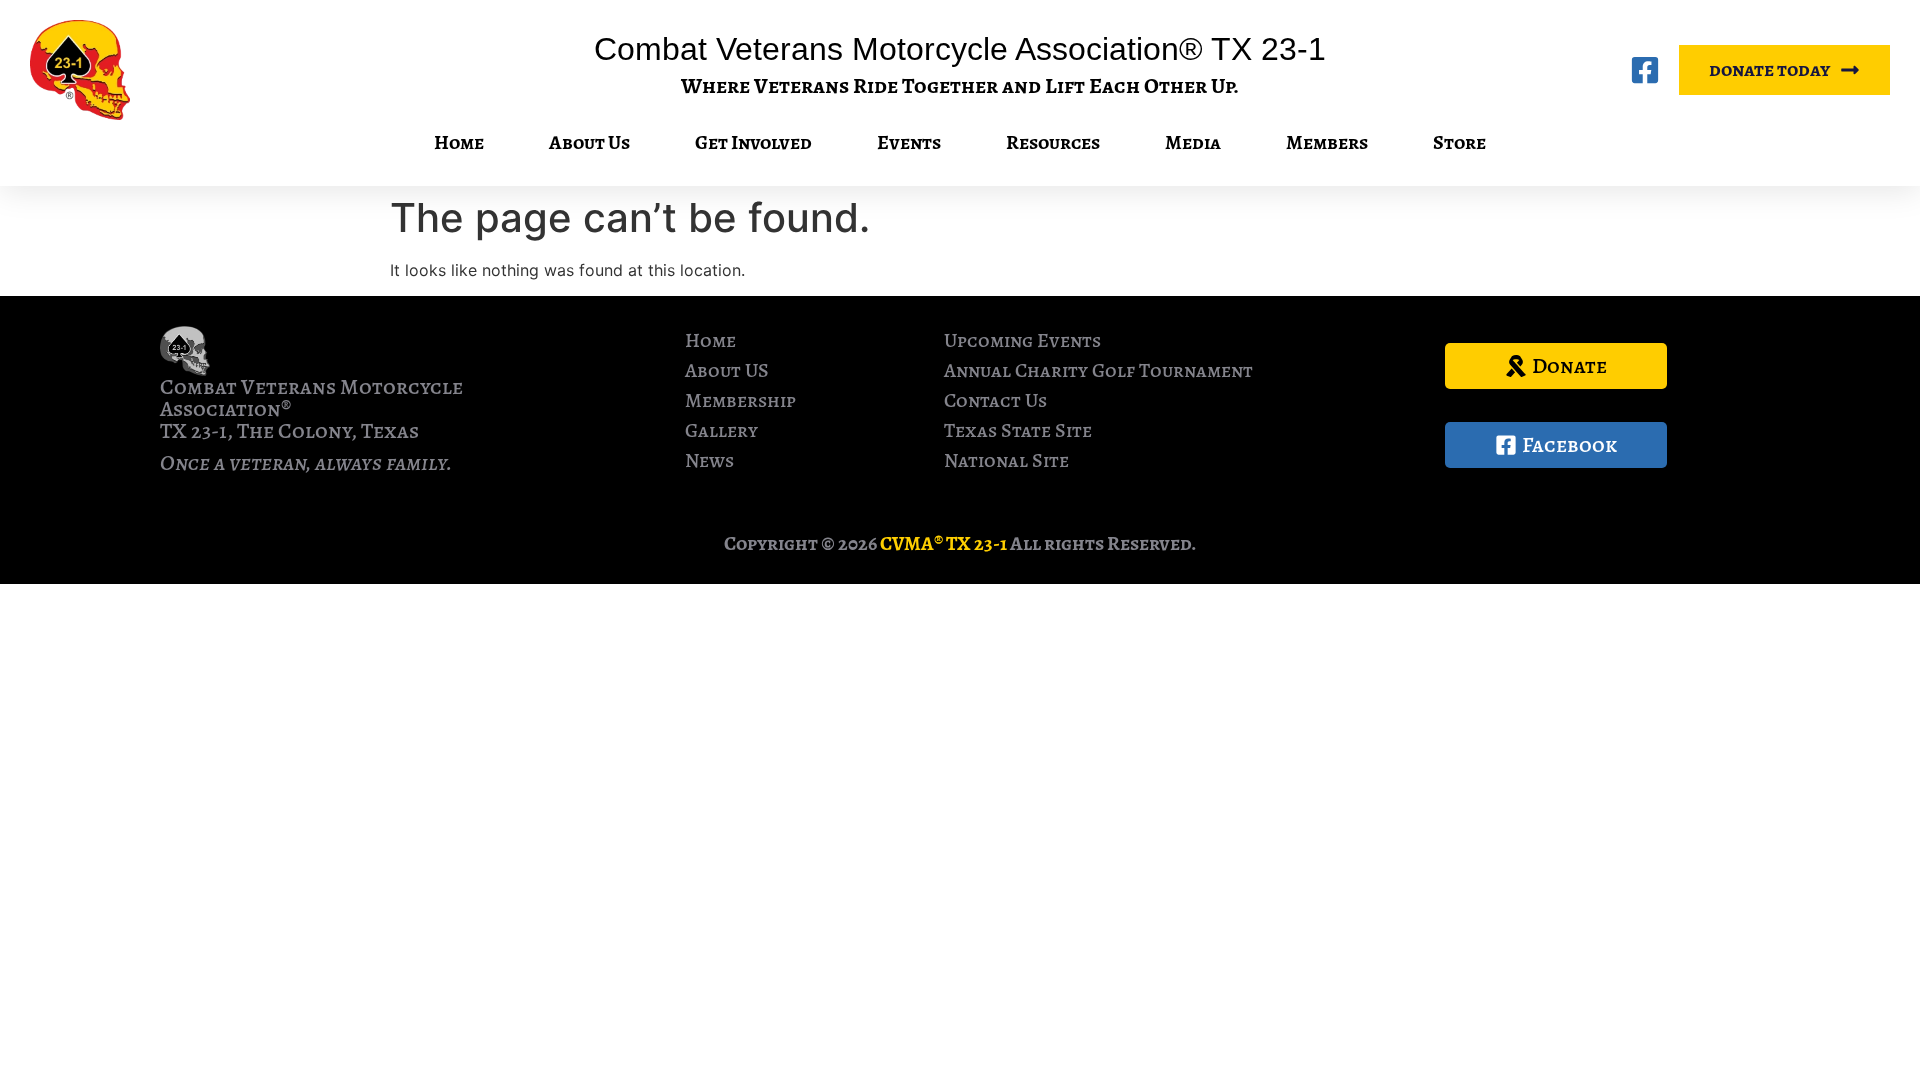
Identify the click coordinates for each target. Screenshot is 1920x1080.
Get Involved (753, 142)
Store (1459, 142)
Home (459, 142)
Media (1193, 142)
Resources (1053, 142)
